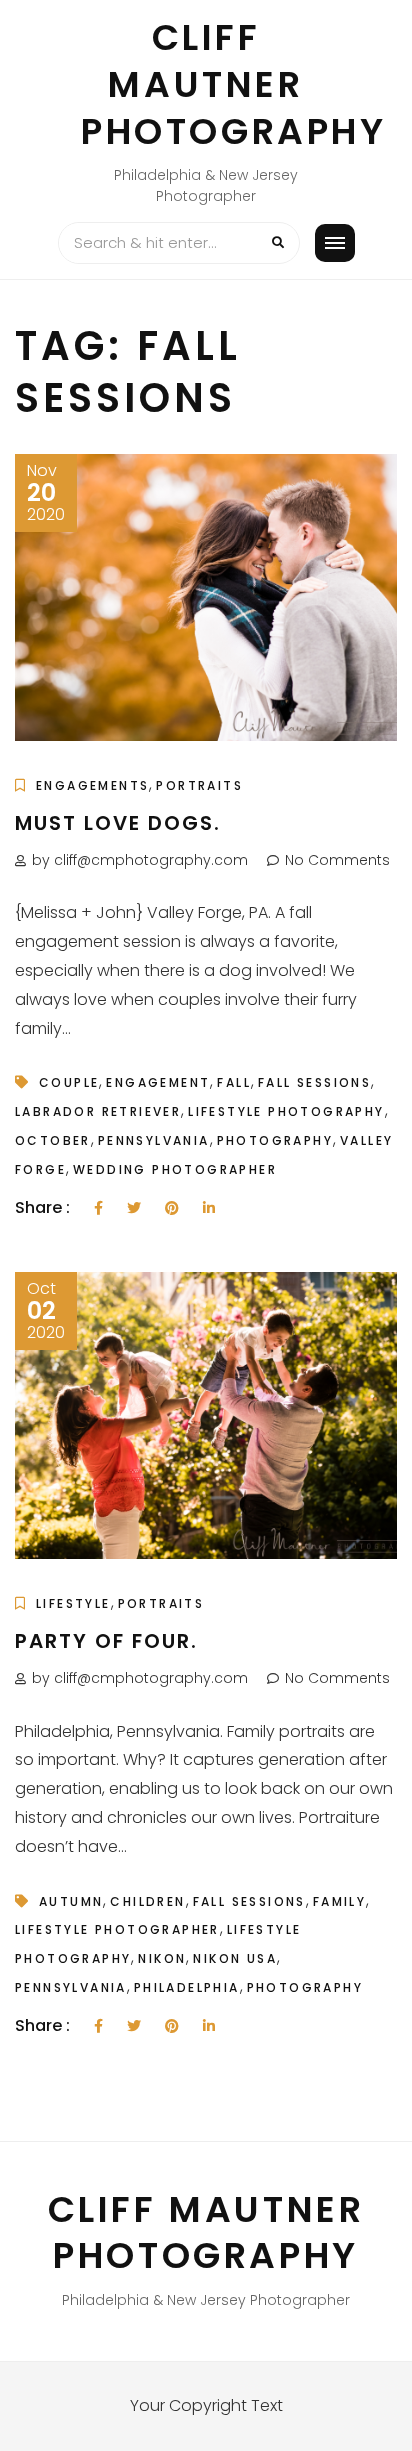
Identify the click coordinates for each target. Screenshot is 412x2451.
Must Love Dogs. (118, 823)
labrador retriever (98, 1111)
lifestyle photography (286, 1111)
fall (234, 1082)
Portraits (199, 785)
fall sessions (314, 1082)
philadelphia (187, 1987)
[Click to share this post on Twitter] (134, 1208)
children (147, 1901)
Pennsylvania (154, 1140)
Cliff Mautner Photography (234, 84)
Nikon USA (235, 1958)
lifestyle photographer (117, 1929)
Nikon (162, 1958)
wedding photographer (175, 1169)
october (53, 1140)
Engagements (92, 785)
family (339, 1901)
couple (69, 1082)
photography (275, 1140)
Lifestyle (73, 1603)
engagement (158, 1082)
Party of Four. (106, 1641)
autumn (71, 1901)
